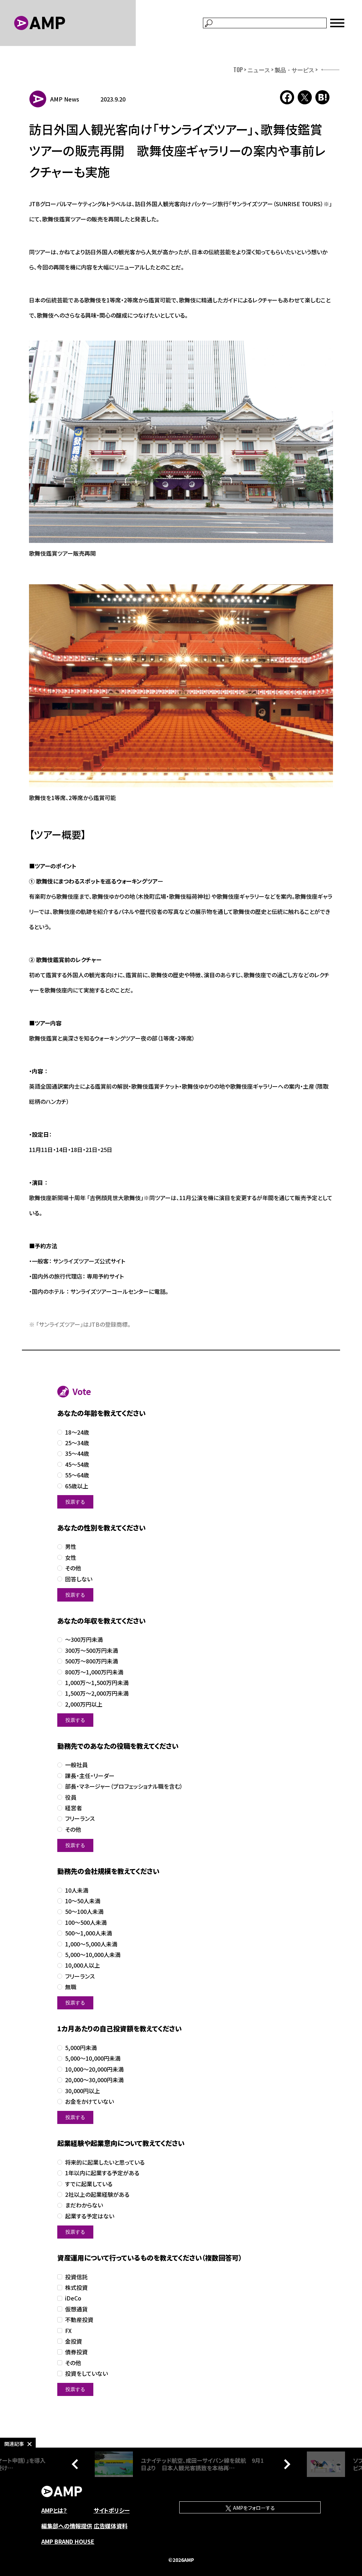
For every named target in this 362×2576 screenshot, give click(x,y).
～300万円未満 (84, 1640)
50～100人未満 (84, 1912)
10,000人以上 (83, 1965)
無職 (71, 1987)
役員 (71, 1797)
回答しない (79, 1579)
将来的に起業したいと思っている (105, 2162)
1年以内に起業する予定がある (102, 2173)
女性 (71, 1558)
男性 (71, 1547)
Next (285, 2464)
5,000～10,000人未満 (93, 1955)
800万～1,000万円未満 (94, 1672)
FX (68, 2331)
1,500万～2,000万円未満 (97, 1693)
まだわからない (84, 2205)
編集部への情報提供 (67, 2526)
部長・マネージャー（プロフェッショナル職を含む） (124, 1786)
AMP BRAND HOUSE (68, 2541)
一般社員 (76, 1765)
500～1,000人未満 (89, 1933)
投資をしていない (86, 2374)
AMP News (65, 99)
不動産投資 (79, 2320)
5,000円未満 (81, 2048)
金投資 (74, 2341)
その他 (73, 1568)
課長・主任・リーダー (90, 1776)
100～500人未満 (86, 1923)
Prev (77, 2464)
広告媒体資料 (111, 2526)
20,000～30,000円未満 (94, 2080)
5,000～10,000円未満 (93, 2058)
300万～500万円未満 (92, 1651)
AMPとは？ (54, 2510)
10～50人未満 (83, 1901)
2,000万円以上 (84, 1704)
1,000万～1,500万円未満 (97, 1683)
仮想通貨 (76, 2309)
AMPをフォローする (253, 2508)
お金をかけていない (89, 2102)
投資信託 (76, 2277)
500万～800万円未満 (92, 1661)
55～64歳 (77, 1475)
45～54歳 (77, 1464)
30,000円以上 (83, 2091)
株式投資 (76, 2288)
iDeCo (73, 2298)
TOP (238, 70)
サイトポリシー (112, 2510)
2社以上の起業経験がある (97, 2195)
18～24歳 (77, 1432)
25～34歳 (77, 1443)
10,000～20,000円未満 (94, 2069)
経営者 (74, 1808)
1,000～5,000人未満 (91, 1944)
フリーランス (80, 1819)
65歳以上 (77, 1486)
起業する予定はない (90, 2216)
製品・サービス (294, 70)
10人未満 (77, 1890)
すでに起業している (89, 2184)
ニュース (259, 70)
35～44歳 (77, 1454)
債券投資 (76, 2352)
